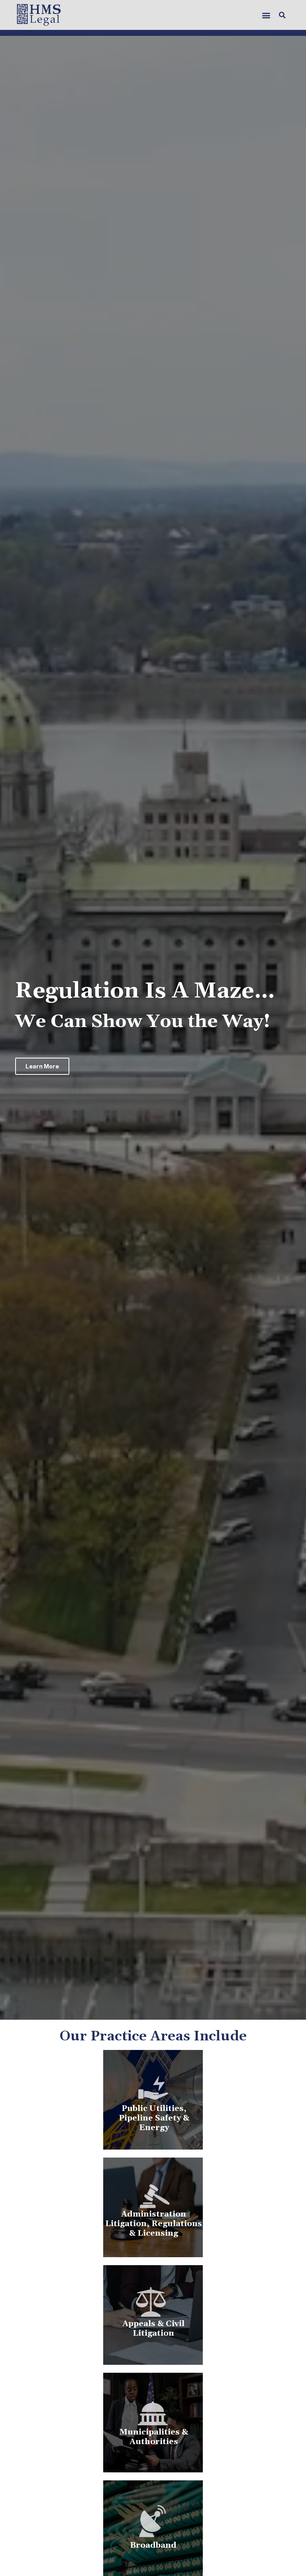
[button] (266, 15)
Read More (153, 2341)
